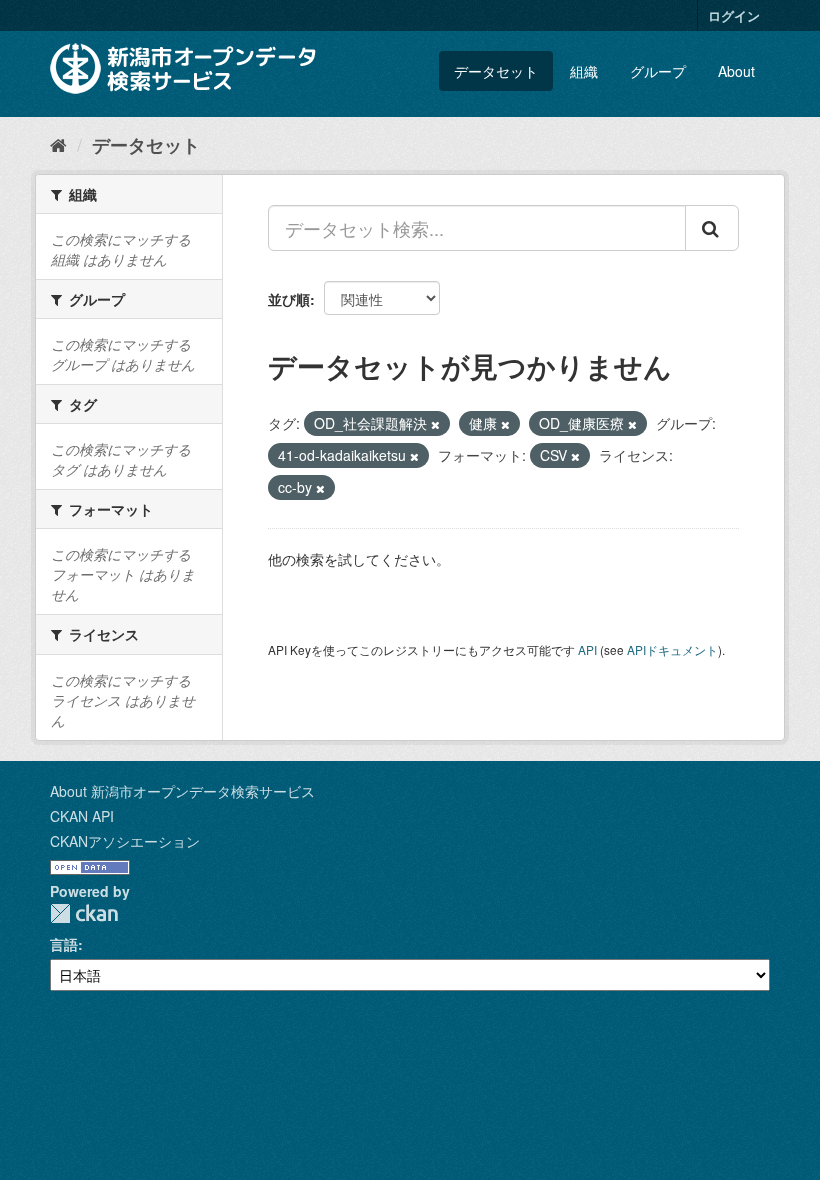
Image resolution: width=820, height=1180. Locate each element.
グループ (658, 71)
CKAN (84, 913)
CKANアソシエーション (125, 841)
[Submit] (712, 228)
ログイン (734, 15)
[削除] (435, 424)
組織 (584, 71)
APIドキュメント (672, 649)
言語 (64, 944)
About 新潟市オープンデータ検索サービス (182, 791)
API (587, 649)
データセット (496, 71)
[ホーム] (58, 144)
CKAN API (82, 816)
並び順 (289, 299)
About (736, 71)
